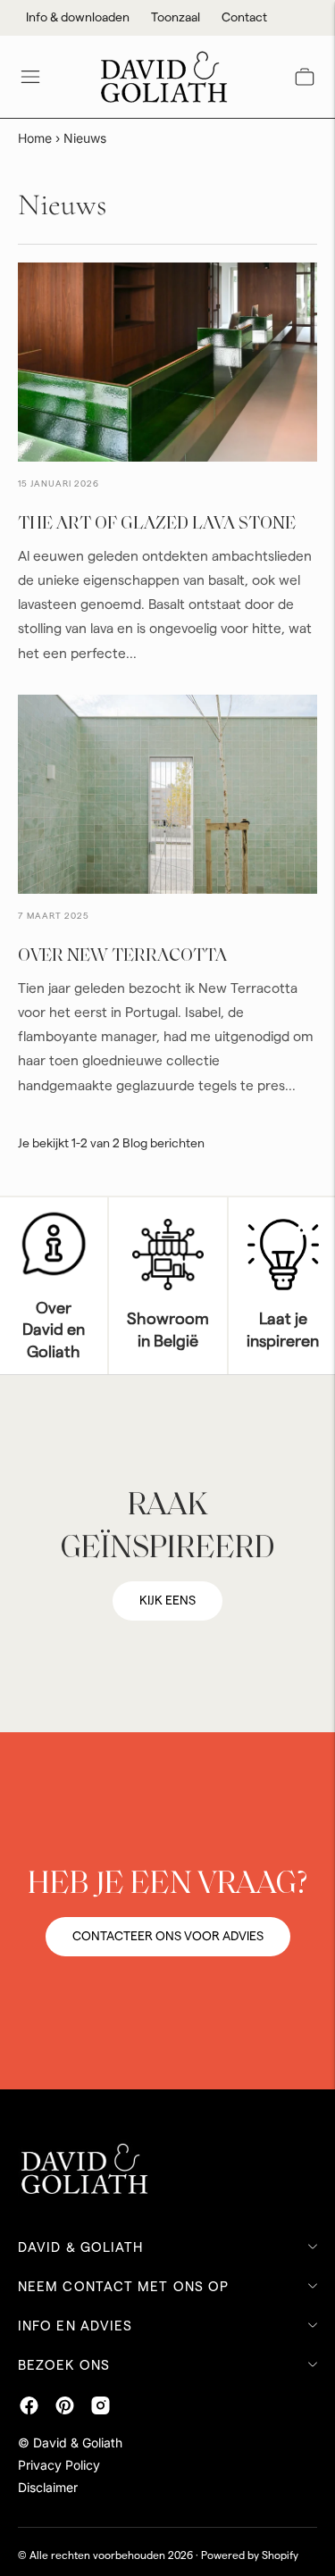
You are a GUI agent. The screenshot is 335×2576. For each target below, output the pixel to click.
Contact (244, 18)
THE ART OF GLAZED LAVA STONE (157, 524)
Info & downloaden (78, 18)
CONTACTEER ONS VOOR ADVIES (168, 1937)
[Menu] (30, 77)
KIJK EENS (167, 1601)
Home (35, 138)
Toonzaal (176, 18)
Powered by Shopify (250, 2555)
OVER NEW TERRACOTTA (122, 956)
